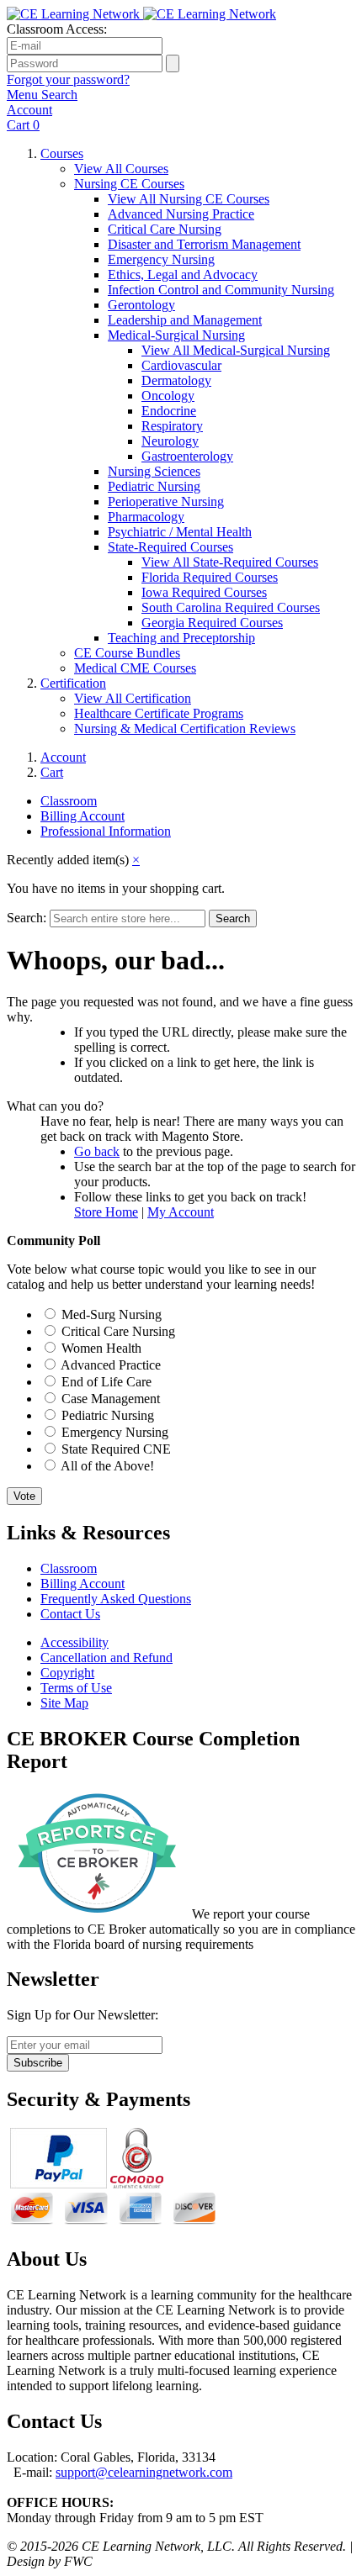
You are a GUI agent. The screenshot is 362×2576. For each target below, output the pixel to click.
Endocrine (169, 411)
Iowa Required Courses (204, 592)
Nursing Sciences (154, 471)
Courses (62, 153)
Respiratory (172, 426)
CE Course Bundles (127, 653)
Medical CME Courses (135, 668)
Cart (52, 772)
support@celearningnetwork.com (144, 2472)
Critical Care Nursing (165, 229)
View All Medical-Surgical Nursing (236, 350)
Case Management (111, 1399)
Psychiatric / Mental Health (180, 532)
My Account (181, 1212)
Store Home (106, 1212)
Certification (73, 683)
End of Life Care (106, 1382)
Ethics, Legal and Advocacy (183, 274)
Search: (27, 918)
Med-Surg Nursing (112, 1314)
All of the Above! (107, 1466)
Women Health (101, 1348)
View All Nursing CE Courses (189, 199)
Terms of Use (76, 1688)
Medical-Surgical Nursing (176, 335)
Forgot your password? (68, 79)
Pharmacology (146, 517)
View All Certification (133, 698)
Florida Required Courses (210, 577)
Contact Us (70, 1614)
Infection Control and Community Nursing (221, 290)
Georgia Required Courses (212, 623)
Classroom (69, 801)
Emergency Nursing (161, 259)
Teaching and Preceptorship (181, 638)
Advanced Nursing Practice (181, 214)
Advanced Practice (111, 1365)
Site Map (64, 1703)
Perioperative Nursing (166, 501)
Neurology (170, 441)
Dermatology (176, 380)
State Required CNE (116, 1449)
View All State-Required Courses (230, 562)
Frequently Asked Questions (116, 1599)
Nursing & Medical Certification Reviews (185, 728)
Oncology (168, 396)
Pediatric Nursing (154, 486)
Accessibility (75, 1642)
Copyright (67, 1673)
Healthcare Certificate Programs (159, 713)
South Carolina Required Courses (231, 607)
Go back (97, 1151)
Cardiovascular (181, 365)
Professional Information (106, 831)
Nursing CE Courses (129, 184)
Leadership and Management (185, 320)
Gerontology (141, 305)
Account (63, 757)
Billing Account (83, 816)
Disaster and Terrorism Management (204, 244)
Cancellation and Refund (106, 1658)
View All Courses (121, 169)
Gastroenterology (187, 456)
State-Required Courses (170, 547)
